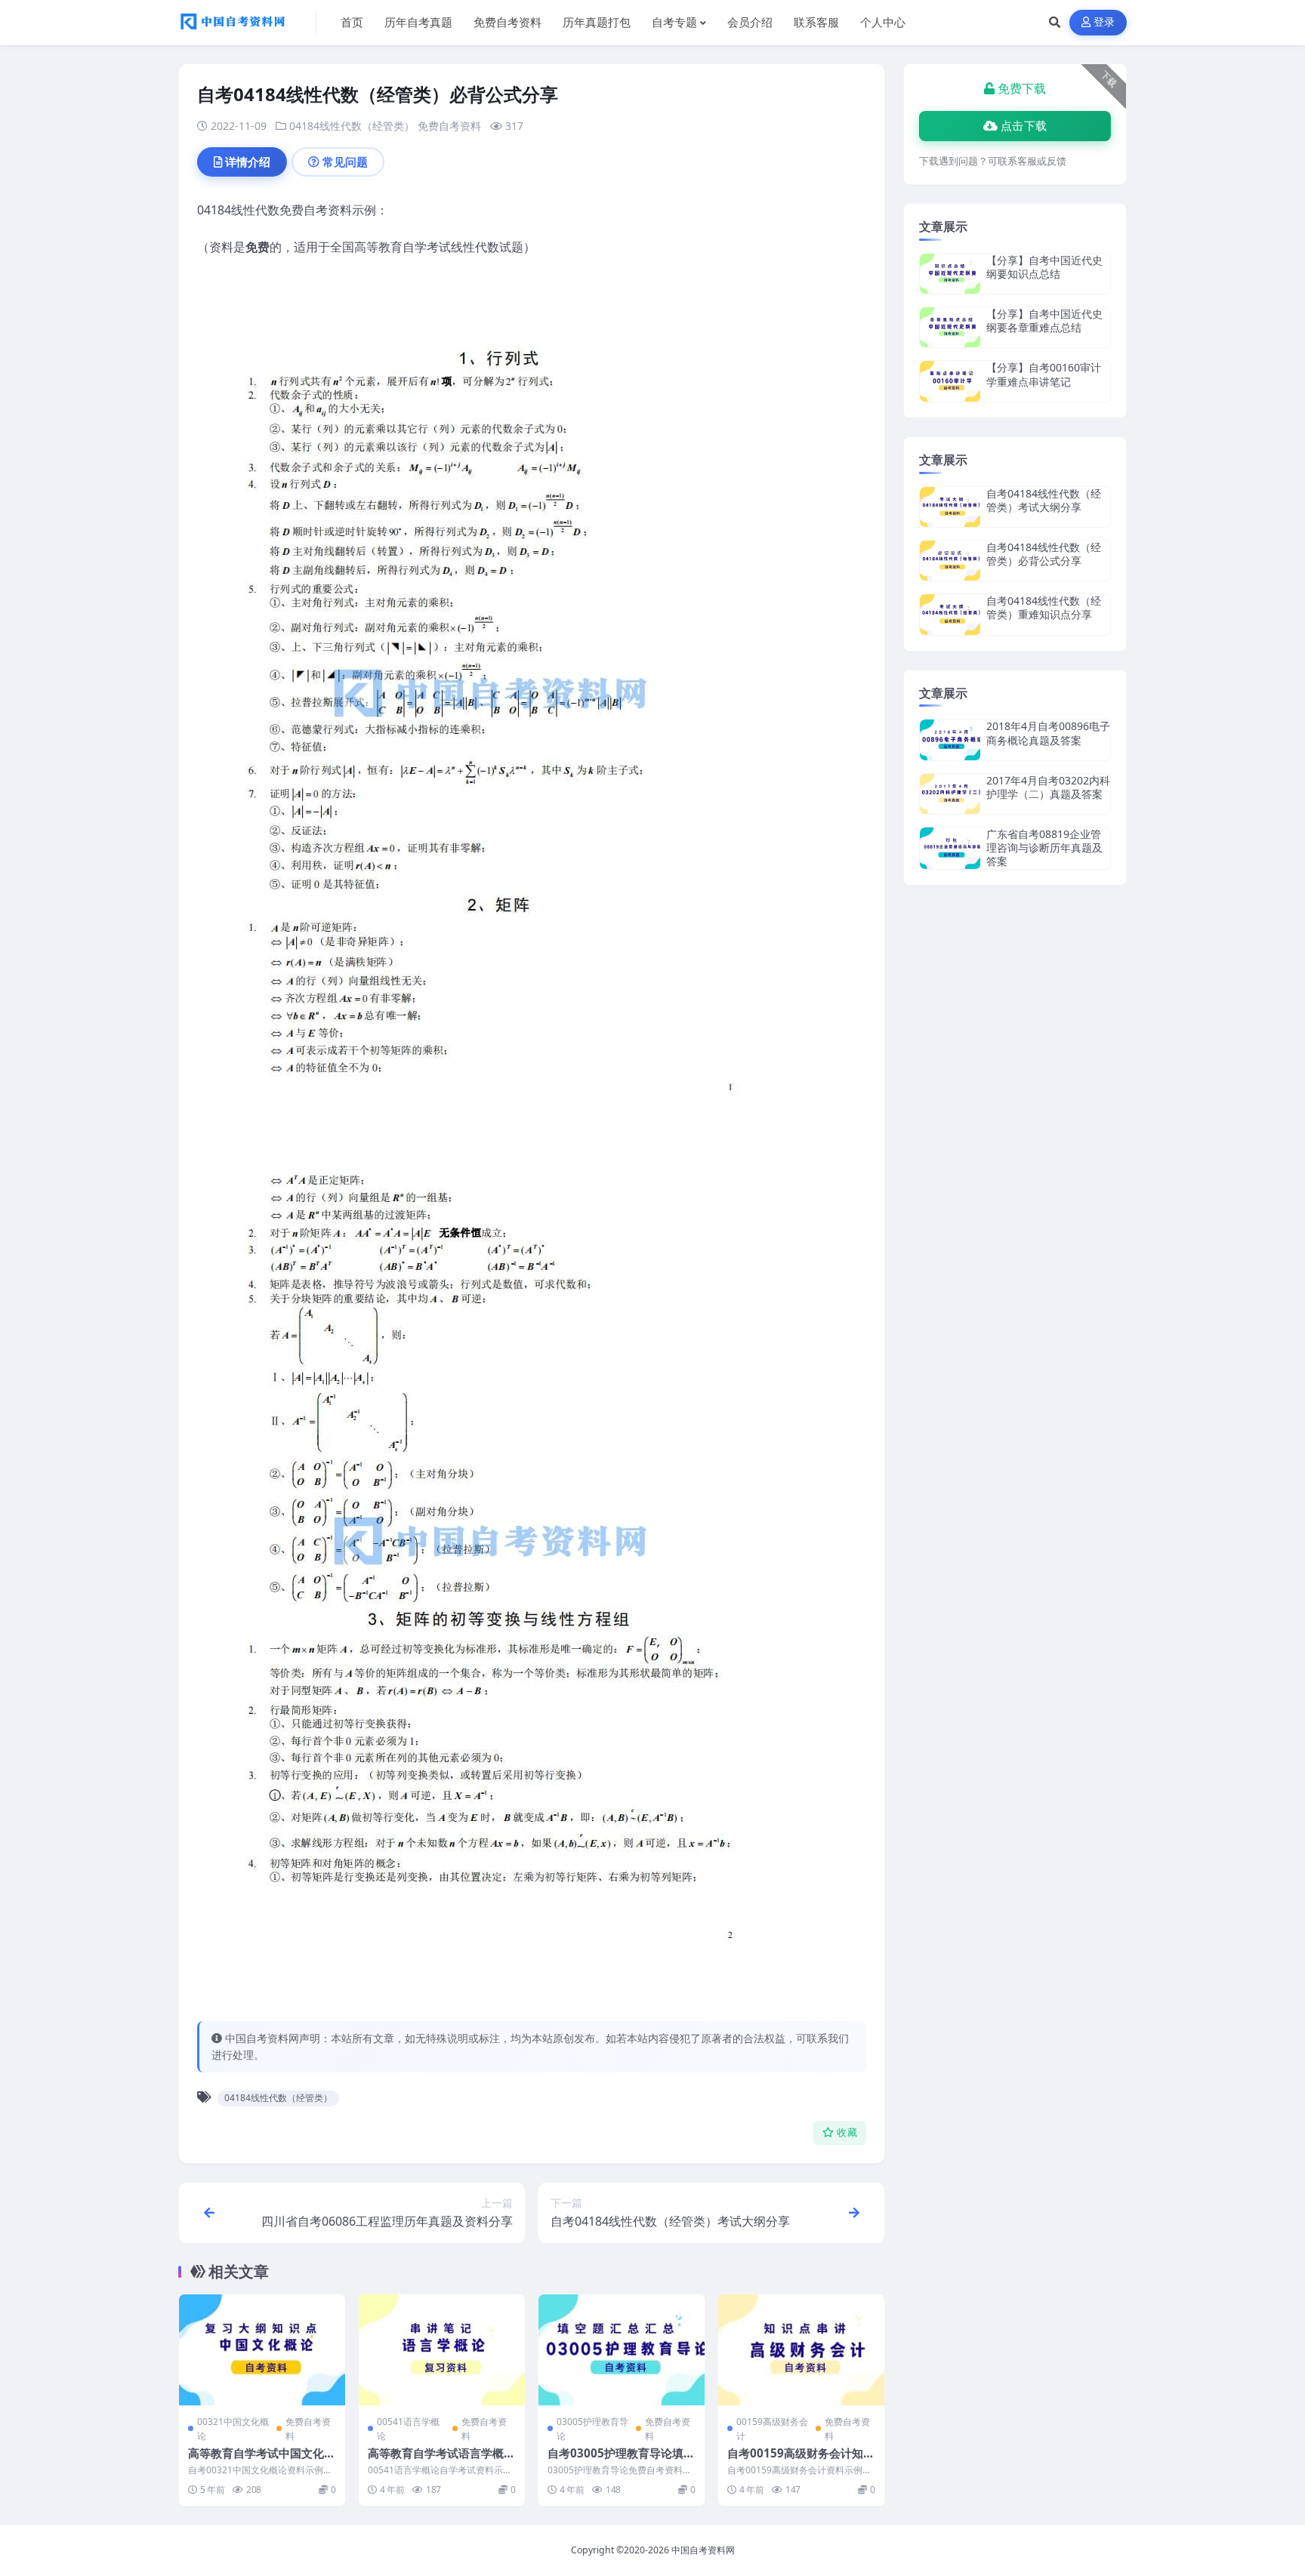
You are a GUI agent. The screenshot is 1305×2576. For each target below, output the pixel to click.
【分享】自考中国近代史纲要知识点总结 (1044, 267)
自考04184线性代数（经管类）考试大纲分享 (1044, 500)
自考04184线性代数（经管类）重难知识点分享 (1044, 607)
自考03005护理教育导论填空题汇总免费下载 (621, 2460)
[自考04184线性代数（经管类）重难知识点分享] (950, 614)
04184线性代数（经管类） (352, 126)
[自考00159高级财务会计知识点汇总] (801, 2350)
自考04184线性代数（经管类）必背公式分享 (1044, 554)
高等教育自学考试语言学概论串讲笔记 (441, 2460)
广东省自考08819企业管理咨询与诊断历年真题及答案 (1044, 847)
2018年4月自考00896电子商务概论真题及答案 (1048, 733)
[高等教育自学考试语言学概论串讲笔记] (442, 2350)
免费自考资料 (449, 126)
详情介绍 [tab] (248, 162)
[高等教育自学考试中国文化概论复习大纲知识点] (262, 2350)
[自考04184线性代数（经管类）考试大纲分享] (950, 507)
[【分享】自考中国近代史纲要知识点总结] (950, 274)
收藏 (847, 2132)
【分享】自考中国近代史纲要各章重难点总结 (1044, 320)
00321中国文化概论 (233, 2429)
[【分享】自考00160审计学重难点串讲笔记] (950, 381)
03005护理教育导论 (592, 2429)
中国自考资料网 (703, 2550)
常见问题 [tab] (345, 162)
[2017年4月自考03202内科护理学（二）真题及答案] (950, 794)
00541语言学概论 (408, 2429)
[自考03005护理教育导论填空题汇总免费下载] (622, 2350)
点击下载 (1024, 126)
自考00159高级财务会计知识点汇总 (801, 2460)
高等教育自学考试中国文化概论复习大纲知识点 (262, 2460)
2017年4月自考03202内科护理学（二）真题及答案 (1048, 787)
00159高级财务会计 (772, 2429)
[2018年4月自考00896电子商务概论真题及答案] (950, 740)
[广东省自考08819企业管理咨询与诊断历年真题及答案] (950, 848)
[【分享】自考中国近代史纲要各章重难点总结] (950, 327)
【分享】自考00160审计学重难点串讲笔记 (1044, 374)
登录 (1104, 22)
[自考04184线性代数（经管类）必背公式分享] (950, 561)
